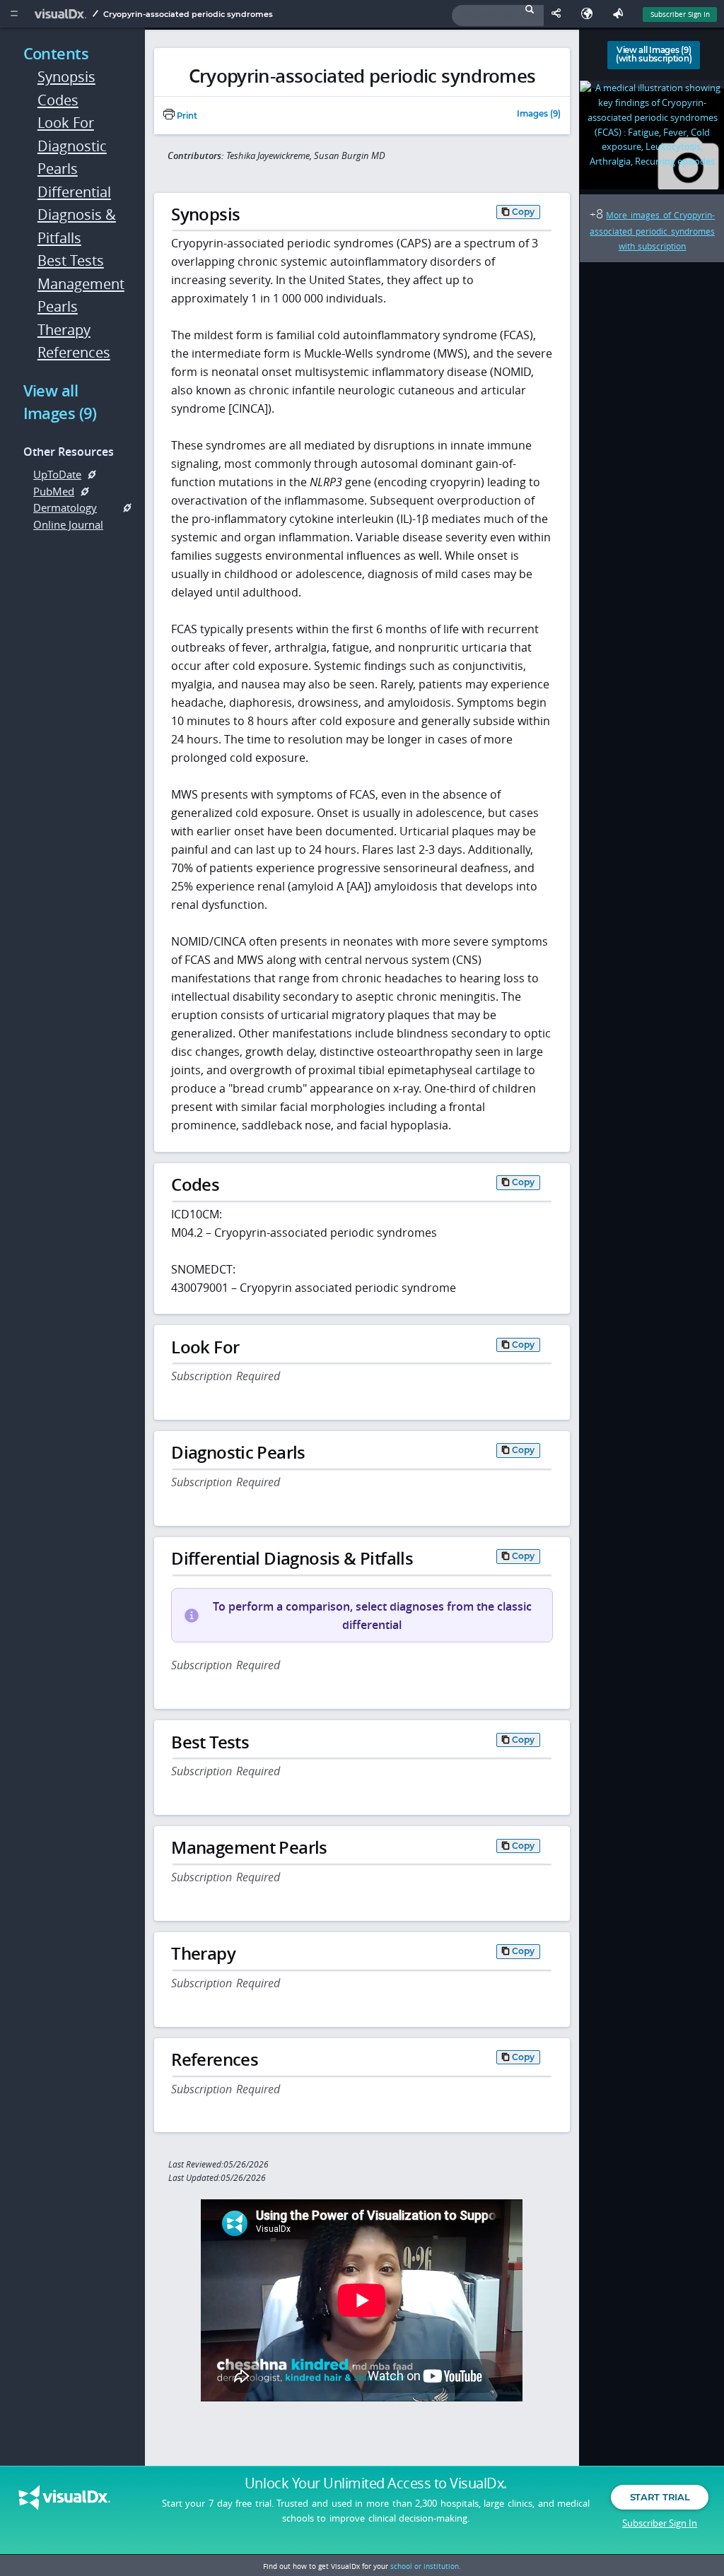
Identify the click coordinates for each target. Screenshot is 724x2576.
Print (186, 116)
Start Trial (660, 2497)
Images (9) (539, 114)
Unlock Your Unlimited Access (376, 2483)
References (74, 352)
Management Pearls (78, 295)
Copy (523, 212)
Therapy (64, 330)
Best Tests (71, 260)
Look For (66, 123)
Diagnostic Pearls (72, 158)
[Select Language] (590, 14)
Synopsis (66, 77)
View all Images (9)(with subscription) (654, 54)
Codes (58, 100)
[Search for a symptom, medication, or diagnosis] (498, 16)
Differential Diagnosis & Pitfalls (77, 215)
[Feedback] (621, 14)
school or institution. (426, 2566)
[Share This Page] (559, 14)
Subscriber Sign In (680, 14)
